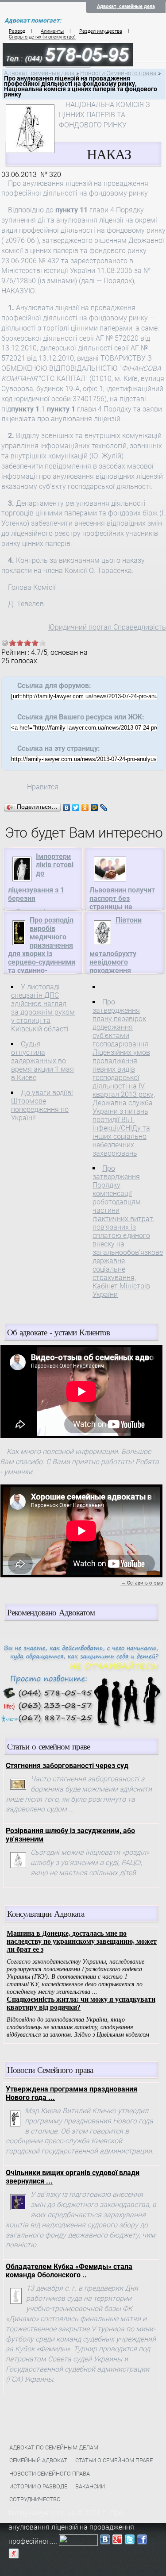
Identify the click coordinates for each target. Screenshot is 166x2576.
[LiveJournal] (104, 807)
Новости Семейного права (118, 73)
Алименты (52, 31)
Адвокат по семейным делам (54, 2447)
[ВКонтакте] (67, 807)
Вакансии (90, 2486)
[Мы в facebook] (142, 2541)
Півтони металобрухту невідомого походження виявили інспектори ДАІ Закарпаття (123, 954)
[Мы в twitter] (130, 2541)
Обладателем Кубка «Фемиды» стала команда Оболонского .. (69, 2271)
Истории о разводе (38, 2486)
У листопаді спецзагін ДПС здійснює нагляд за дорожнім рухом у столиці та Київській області (43, 1008)
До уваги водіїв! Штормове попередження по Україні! (42, 1105)
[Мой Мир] (95, 807)
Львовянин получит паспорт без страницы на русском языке (122, 903)
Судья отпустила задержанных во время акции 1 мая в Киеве (42, 1061)
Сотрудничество (35, 2499)
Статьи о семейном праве (114, 2460)
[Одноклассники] (85, 807)
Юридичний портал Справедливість (107, 627)
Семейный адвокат (38, 2460)
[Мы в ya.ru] (14, 2555)
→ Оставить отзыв (142, 1583)
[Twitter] (76, 807)
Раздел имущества (101, 31)
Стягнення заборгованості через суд (67, 1766)
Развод (17, 31)
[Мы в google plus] (117, 2541)
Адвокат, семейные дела (126, 6)
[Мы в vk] (105, 2541)
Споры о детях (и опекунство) (42, 37)
